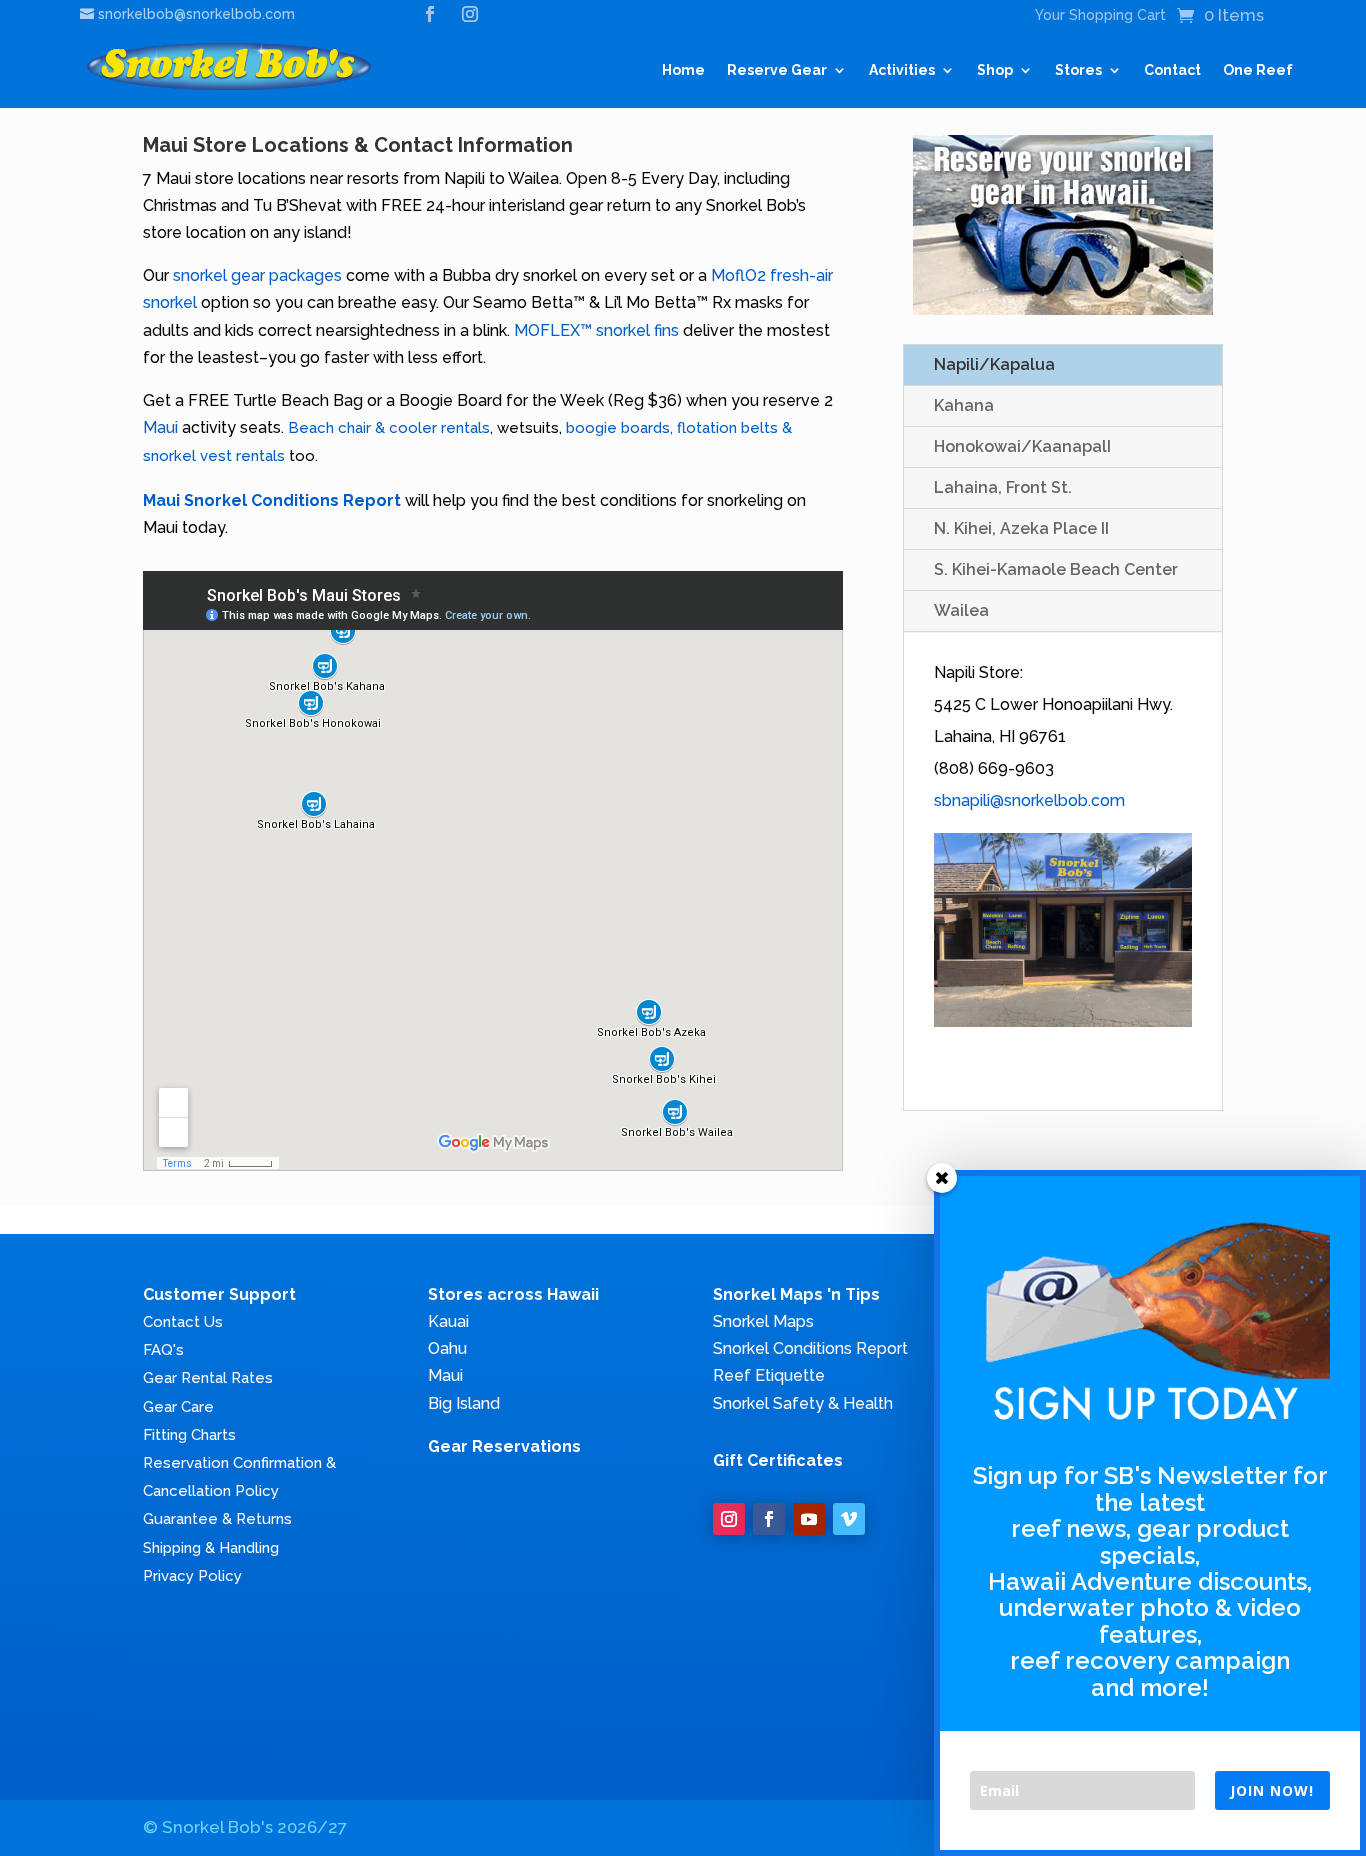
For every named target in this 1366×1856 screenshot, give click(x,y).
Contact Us (183, 1322)
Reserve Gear (777, 70)
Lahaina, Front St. (1003, 487)
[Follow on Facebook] (769, 1519)
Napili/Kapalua (994, 364)
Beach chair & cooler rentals (389, 428)
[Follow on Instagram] (729, 1519)
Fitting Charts (189, 1435)
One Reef (1258, 70)
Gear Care (178, 1407)
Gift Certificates (778, 1460)
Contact (1172, 70)
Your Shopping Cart (1100, 15)
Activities (902, 70)
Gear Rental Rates (208, 1378)
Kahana (964, 405)
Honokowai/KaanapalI (1022, 446)
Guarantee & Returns (217, 1519)
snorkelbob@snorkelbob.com (196, 14)
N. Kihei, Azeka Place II (1021, 528)
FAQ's (163, 1350)
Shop (995, 70)
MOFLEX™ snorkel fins (598, 330)
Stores (1078, 70)
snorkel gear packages (257, 275)
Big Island (464, 1403)
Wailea (961, 610)
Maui (160, 427)
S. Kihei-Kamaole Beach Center (1056, 569)
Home (683, 70)
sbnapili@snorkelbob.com (1029, 800)
